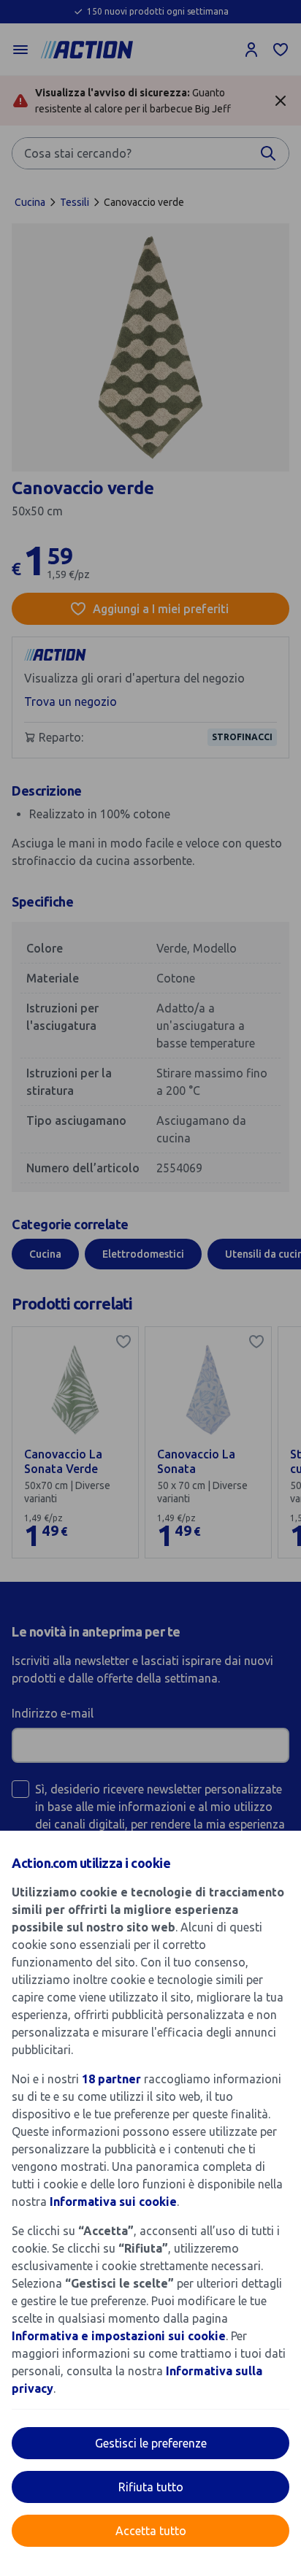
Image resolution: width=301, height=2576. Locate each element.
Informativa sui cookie (113, 2202)
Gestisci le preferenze (151, 2443)
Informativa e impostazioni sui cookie (119, 2336)
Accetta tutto (151, 2531)
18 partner (111, 2079)
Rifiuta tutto (151, 2487)
